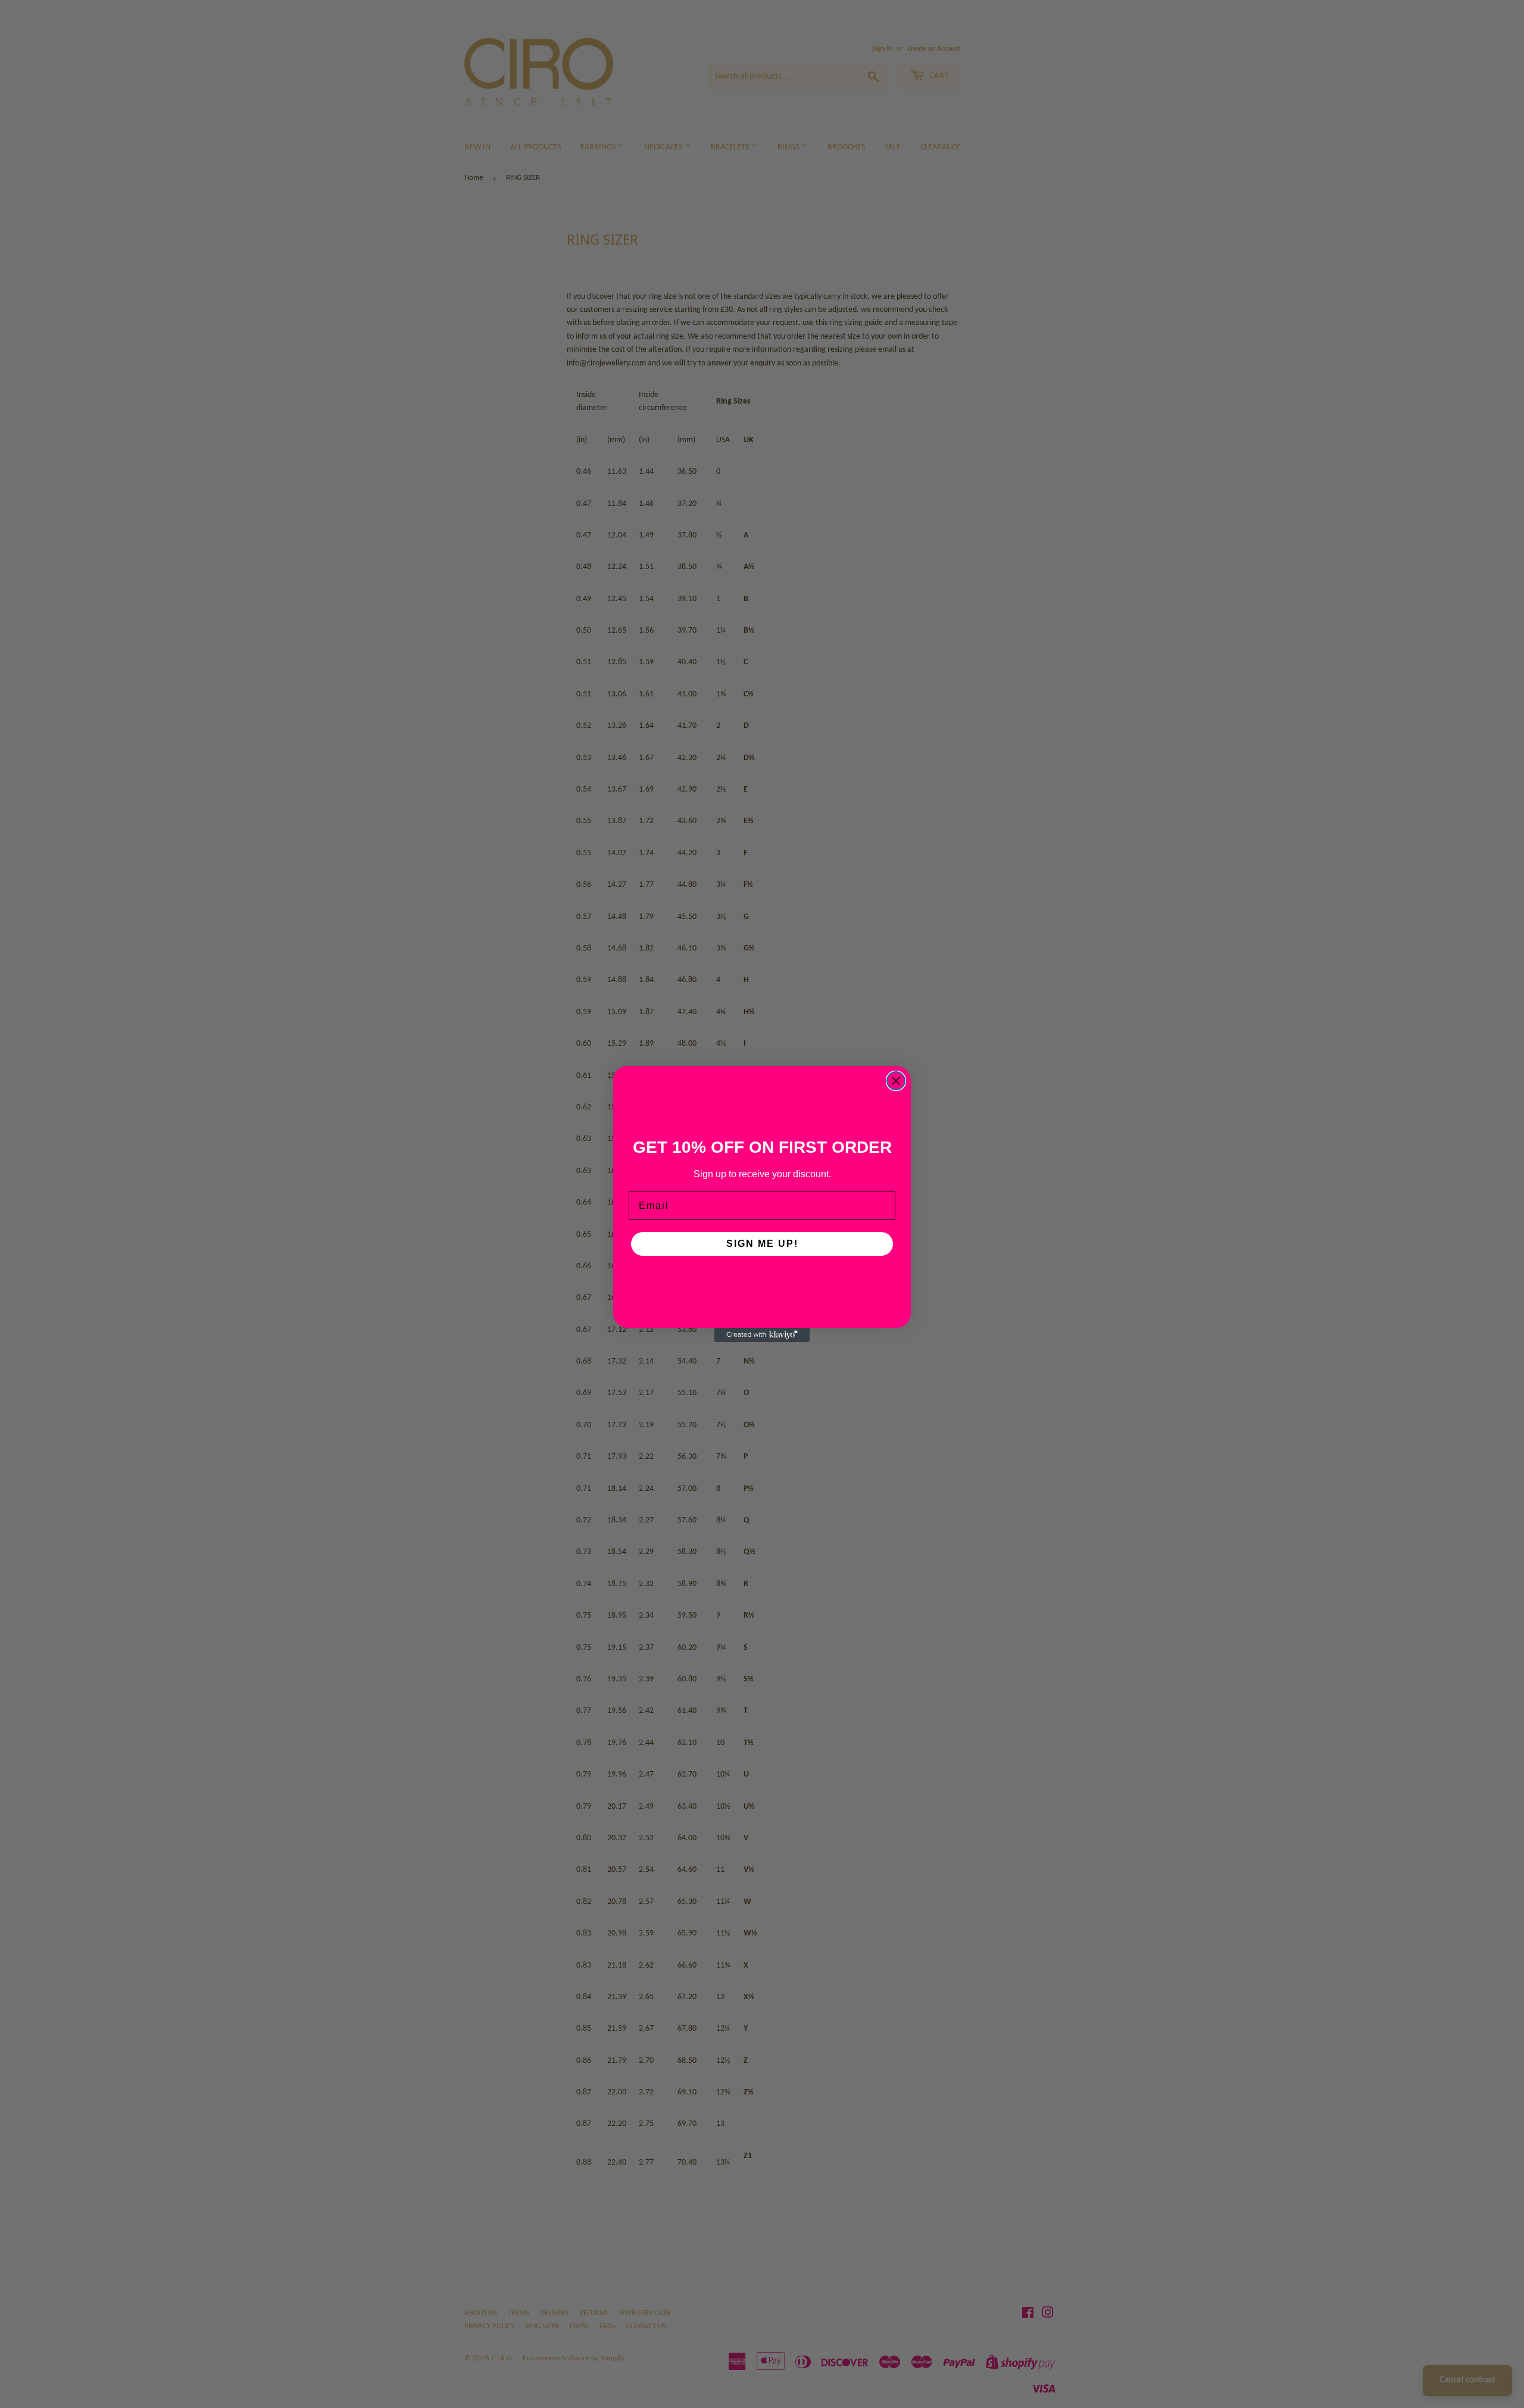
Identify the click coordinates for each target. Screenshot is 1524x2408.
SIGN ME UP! (762, 1244)
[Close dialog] (896, 1081)
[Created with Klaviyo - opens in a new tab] (762, 1335)
